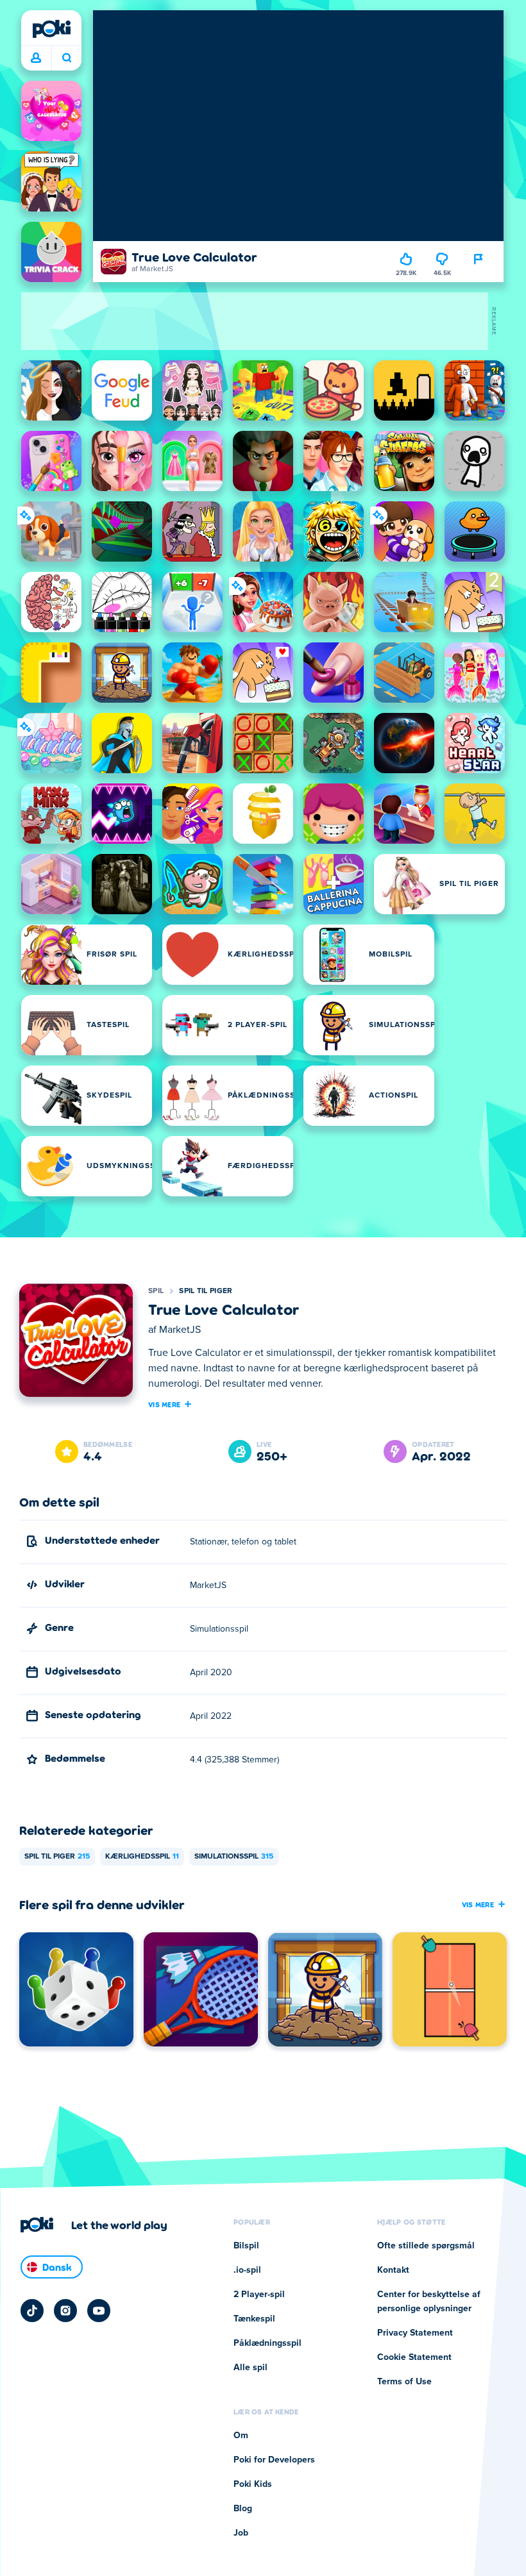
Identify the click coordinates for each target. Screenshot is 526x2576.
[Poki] (51, 29)
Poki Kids (253, 2484)
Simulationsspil (234, 1857)
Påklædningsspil (267, 2343)
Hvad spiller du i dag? (66, 58)
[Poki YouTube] (99, 2311)
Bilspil (246, 2246)
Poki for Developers (274, 2460)
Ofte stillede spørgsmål (426, 2246)
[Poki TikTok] (32, 2311)
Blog (243, 2509)
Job (241, 2533)
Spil (156, 1291)
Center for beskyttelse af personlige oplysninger (429, 2302)
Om (241, 2436)
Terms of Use (404, 2382)
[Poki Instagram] (65, 2311)
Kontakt (393, 2270)
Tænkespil (254, 2319)
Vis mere (164, 1404)
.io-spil (247, 2270)
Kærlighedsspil (142, 1857)
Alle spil (250, 2368)
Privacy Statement (415, 2333)
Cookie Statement (414, 2357)
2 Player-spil (259, 2295)
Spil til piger (206, 1291)
